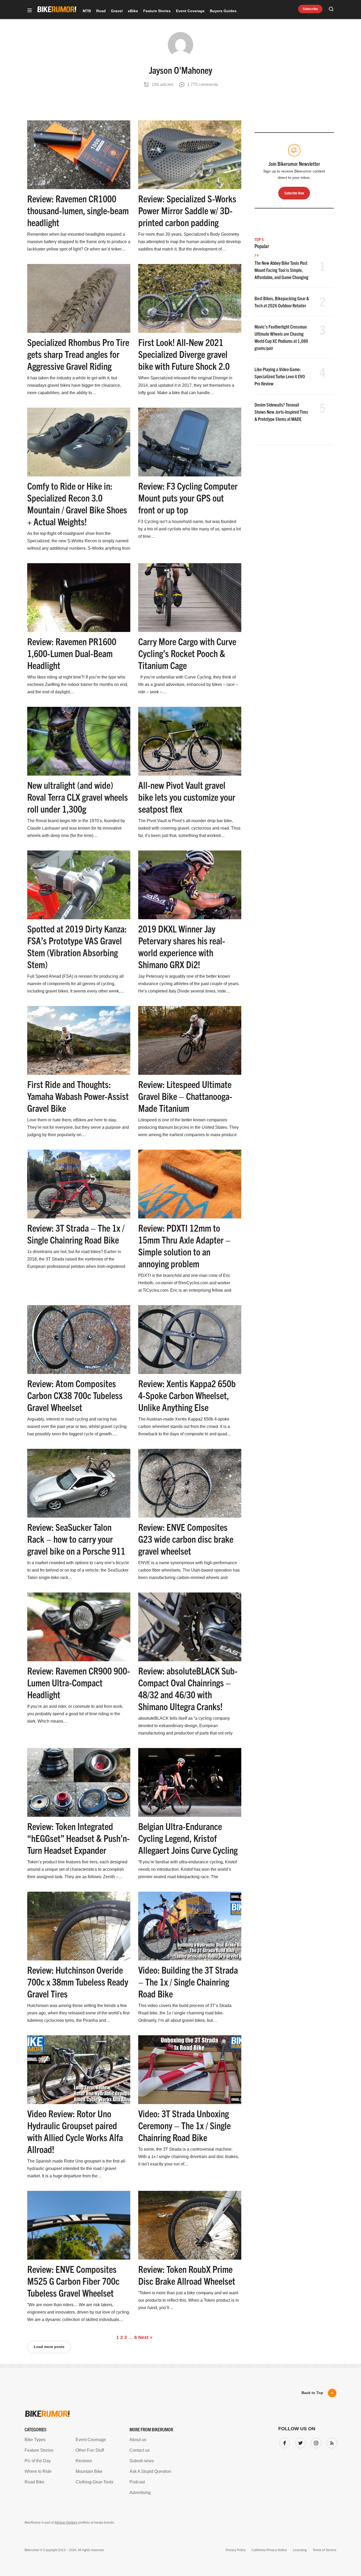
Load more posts (49, 2347)
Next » (145, 2337)
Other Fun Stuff (90, 2450)
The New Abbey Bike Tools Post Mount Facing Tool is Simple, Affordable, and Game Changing (281, 270)
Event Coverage (190, 11)
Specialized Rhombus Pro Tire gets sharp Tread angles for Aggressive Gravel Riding (78, 354)
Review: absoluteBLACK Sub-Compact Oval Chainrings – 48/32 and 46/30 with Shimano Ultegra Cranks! (188, 1688)
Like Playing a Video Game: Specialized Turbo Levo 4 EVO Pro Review (280, 376)
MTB (87, 11)
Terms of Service (325, 2550)
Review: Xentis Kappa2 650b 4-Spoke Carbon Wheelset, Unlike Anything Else (187, 1395)
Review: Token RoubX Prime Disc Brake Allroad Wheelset (187, 2275)
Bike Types (35, 2440)
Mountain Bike (89, 2471)
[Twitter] (299, 2442)
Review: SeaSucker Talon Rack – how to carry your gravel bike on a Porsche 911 (76, 1539)
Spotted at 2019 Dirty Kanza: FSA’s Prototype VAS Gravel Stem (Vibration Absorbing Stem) (77, 946)
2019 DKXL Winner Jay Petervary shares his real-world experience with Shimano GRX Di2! (182, 946)
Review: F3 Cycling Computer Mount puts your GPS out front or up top (188, 497)
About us (138, 2440)
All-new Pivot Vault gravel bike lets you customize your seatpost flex (187, 797)
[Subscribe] (331, 2442)
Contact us (140, 2450)
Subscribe (310, 9)
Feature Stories (157, 11)
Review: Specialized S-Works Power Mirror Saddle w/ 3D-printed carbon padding (187, 210)
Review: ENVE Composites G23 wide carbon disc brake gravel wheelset (186, 1539)
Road (101, 11)
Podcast (137, 2482)
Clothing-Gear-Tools (94, 2482)
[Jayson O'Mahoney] (181, 48)
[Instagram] (315, 2442)
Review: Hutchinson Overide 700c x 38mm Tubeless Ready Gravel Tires (78, 1981)
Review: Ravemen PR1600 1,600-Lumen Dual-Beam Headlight (72, 653)
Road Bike (34, 2482)
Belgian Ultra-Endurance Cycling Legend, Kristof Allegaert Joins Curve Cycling (188, 1838)
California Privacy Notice (269, 2550)
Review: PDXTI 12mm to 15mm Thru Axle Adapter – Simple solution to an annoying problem (184, 1245)
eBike (133, 11)
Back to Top (312, 2393)
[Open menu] (30, 11)
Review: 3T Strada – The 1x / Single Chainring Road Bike (76, 1234)
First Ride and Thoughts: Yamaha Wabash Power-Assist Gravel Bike (78, 1096)
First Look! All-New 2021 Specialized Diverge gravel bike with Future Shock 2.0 (184, 354)
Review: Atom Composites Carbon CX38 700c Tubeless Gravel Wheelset (75, 1395)
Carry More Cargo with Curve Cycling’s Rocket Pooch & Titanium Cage (187, 653)
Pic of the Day (38, 2461)
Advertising (140, 2493)
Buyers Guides (223, 11)
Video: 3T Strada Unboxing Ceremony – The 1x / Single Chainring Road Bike (184, 2125)
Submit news (142, 2461)
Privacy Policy (236, 2550)
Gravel (117, 11)
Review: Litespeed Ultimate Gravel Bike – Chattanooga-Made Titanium (185, 1096)
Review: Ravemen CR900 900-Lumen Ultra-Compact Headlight (79, 1682)
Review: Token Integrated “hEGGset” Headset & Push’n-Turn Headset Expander (78, 1838)
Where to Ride (38, 2471)
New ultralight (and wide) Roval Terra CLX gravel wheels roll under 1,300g (78, 797)
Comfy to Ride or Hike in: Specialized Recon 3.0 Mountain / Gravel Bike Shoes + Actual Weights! (77, 503)
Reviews (84, 2461)
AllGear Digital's (66, 2523)
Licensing (300, 2550)
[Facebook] (284, 2442)
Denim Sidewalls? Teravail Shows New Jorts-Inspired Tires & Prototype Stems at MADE (281, 412)
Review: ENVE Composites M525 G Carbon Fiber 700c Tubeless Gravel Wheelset (73, 2281)
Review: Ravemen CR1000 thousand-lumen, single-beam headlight (78, 210)
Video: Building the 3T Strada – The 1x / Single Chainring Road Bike (188, 1981)
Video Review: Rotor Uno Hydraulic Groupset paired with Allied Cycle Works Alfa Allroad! (75, 2131)
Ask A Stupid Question (150, 2471)
